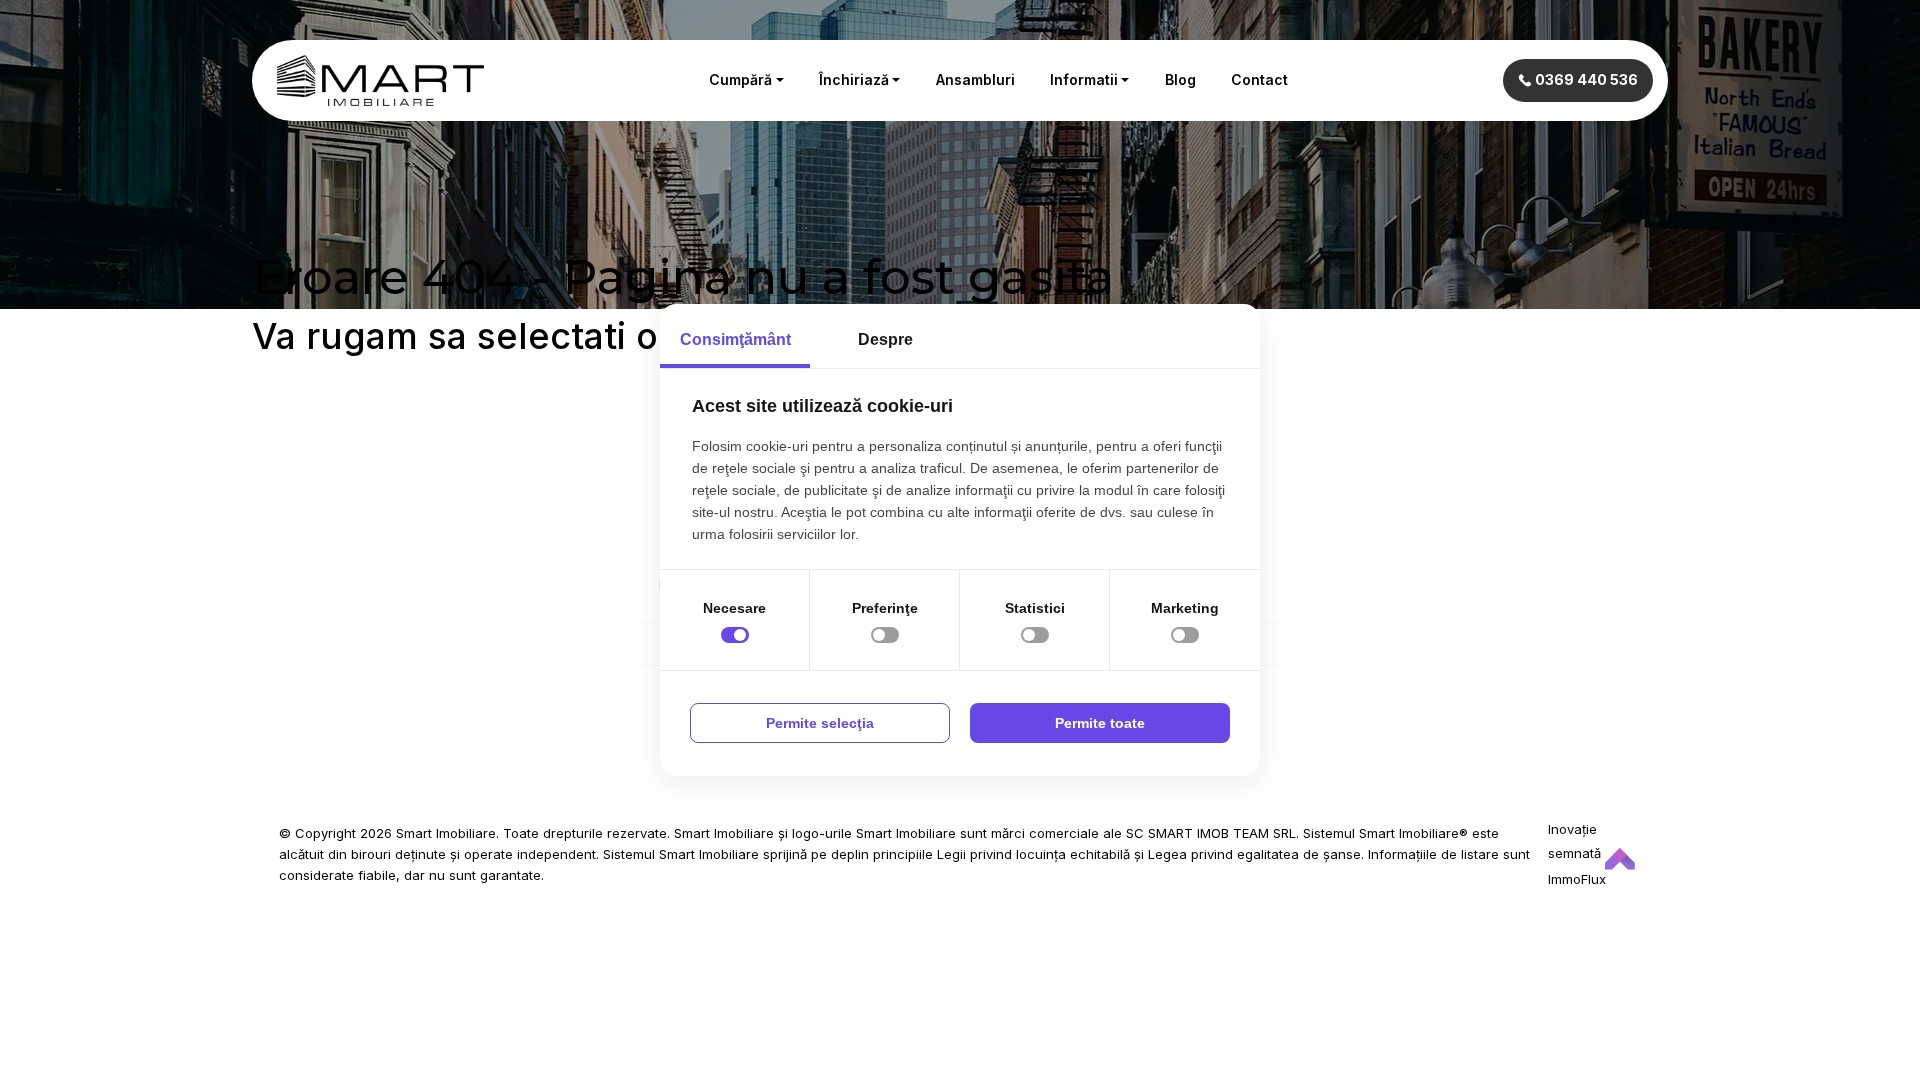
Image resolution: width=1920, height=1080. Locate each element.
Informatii (1084, 79)
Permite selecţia (820, 723)
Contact (1259, 79)
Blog (1180, 79)
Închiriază (854, 79)
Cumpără (740, 79)
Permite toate (1100, 723)
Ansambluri (975, 79)
